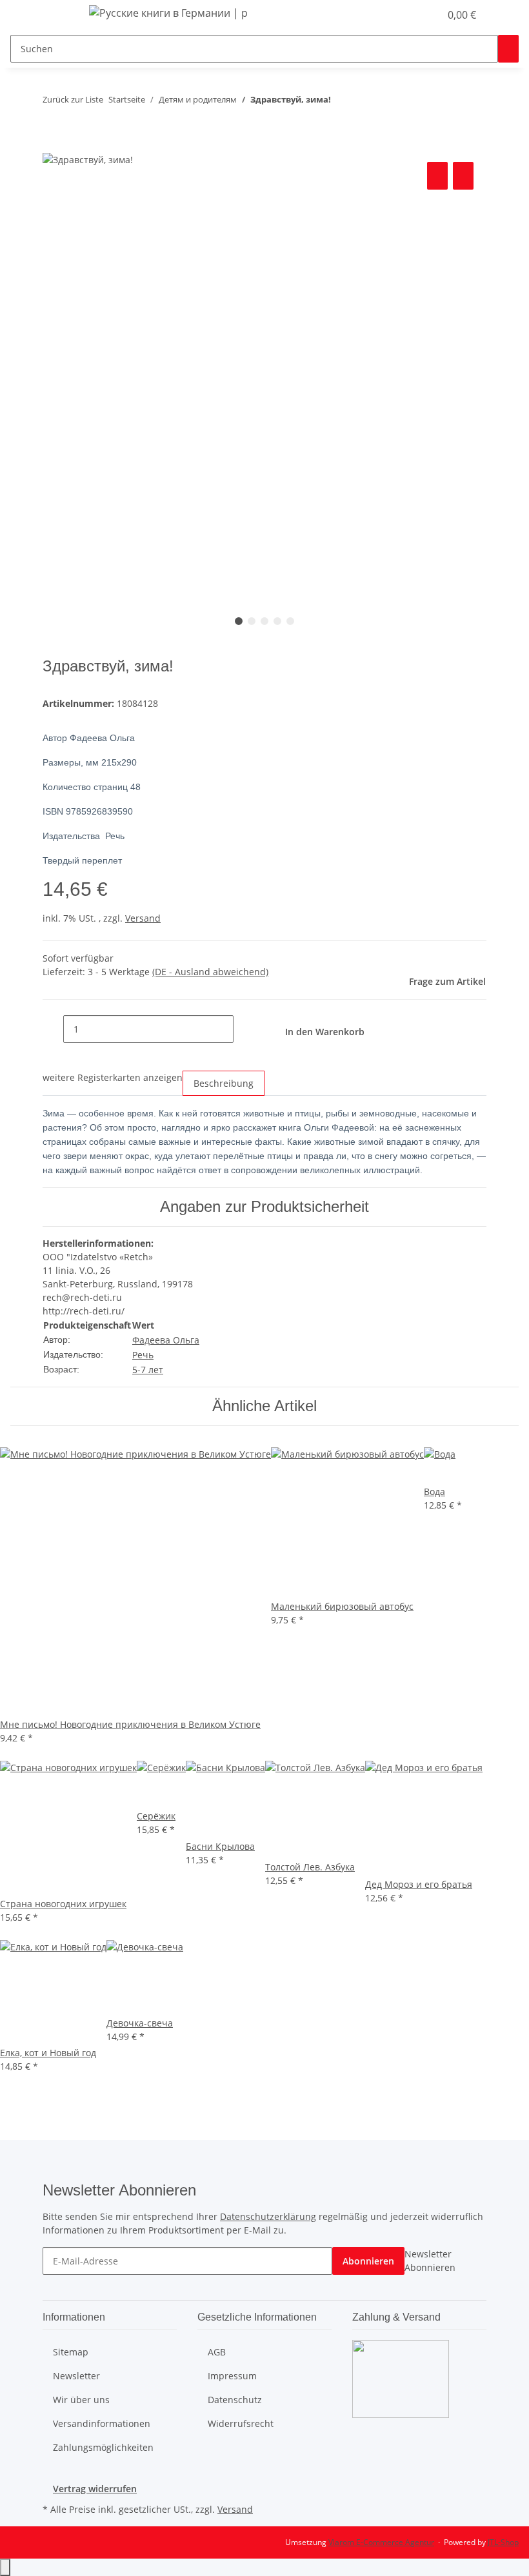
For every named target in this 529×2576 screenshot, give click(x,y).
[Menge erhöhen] (244, 1029)
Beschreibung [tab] (224, 1083)
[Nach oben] (5, 2567)
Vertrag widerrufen (95, 2489)
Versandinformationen (102, 2423)
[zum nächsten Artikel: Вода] (364, 102)
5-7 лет (148, 1370)
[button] (404, 15)
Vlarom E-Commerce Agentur (381, 2542)
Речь (143, 1355)
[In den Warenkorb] (53, 144)
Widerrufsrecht (241, 2423)
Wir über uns (81, 2400)
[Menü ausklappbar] (59, 15)
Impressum (232, 2376)
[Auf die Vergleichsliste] (437, 176)
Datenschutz (235, 2400)
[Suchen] (508, 49)
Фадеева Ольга (166, 1340)
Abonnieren (368, 2261)
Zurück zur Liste (73, 99)
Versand (143, 918)
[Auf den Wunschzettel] (463, 176)
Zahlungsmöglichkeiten (103, 2447)
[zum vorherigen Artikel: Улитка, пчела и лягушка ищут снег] (341, 102)
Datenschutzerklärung (268, 2216)
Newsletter (76, 2376)
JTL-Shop (503, 2542)
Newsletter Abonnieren (430, 2261)
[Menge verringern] (53, 1029)
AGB (217, 2352)
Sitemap (71, 2352)
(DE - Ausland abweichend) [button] (210, 972)
